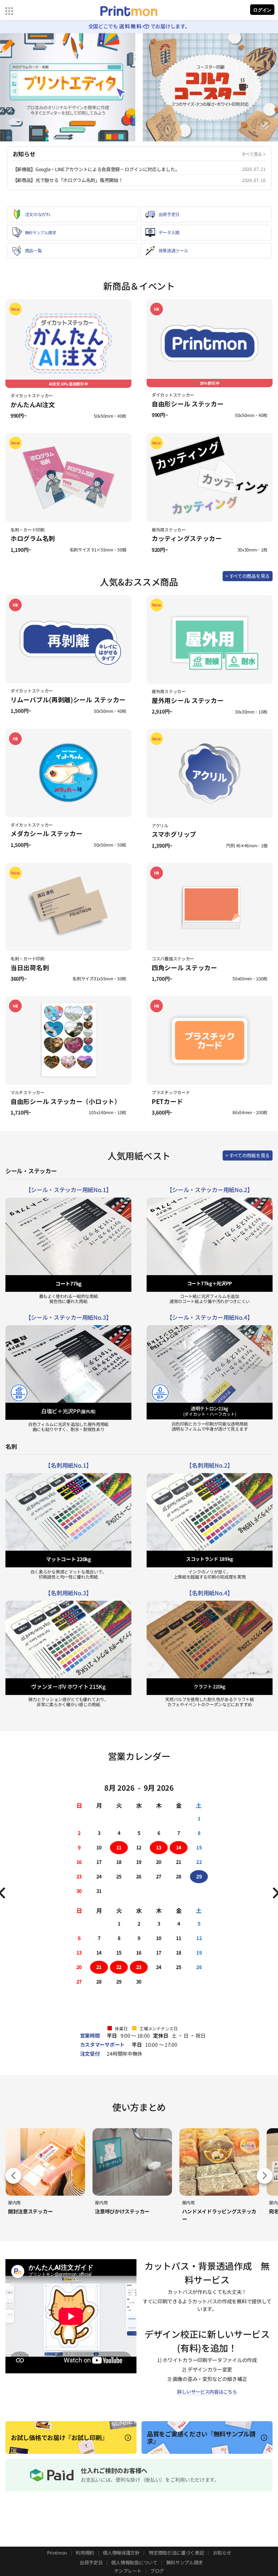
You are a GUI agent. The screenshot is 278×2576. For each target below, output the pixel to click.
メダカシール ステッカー (46, 833)
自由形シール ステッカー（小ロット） (66, 1101)
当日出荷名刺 (30, 967)
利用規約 (85, 2553)
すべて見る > (254, 154)
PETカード (167, 1101)
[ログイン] (262, 11)
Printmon (57, 2553)
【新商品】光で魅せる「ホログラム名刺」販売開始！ (68, 180)
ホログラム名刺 (33, 538)
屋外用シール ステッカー (188, 700)
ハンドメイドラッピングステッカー (132, 2215)
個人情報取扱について (134, 2562)
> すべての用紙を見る (248, 1155)
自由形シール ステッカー (188, 404)
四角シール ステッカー (184, 967)
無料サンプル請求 (185, 2562)
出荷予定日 (91, 2562)
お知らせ (222, 2553)
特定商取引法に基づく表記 (176, 2553)
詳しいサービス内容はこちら (207, 2392)
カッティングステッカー (187, 538)
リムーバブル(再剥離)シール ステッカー (68, 700)
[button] (265, 2176)
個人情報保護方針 (121, 2553)
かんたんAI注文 (33, 404)
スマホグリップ (174, 834)
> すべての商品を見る (248, 576)
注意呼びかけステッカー (35, 2211)
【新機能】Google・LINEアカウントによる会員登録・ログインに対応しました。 (96, 169)
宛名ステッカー (199, 2211)
